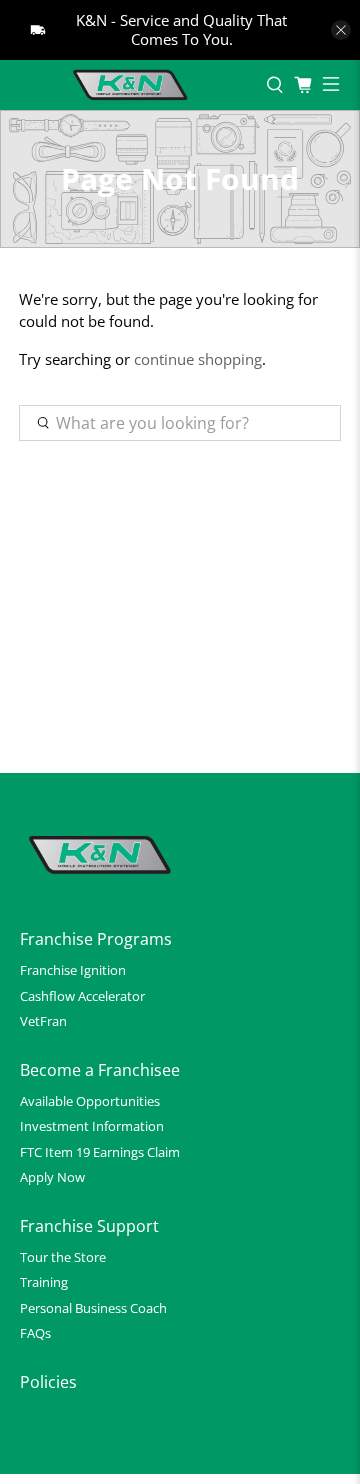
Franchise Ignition (73, 970)
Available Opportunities (90, 1101)
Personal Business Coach (93, 1308)
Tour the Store (63, 1257)
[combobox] (180, 423)
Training (44, 1282)
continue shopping (198, 359)
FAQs (35, 1333)
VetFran (43, 1021)
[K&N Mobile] (133, 85)
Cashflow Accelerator (82, 996)
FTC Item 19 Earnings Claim (100, 1152)
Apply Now (52, 1177)
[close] (341, 30)
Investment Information (92, 1126)
